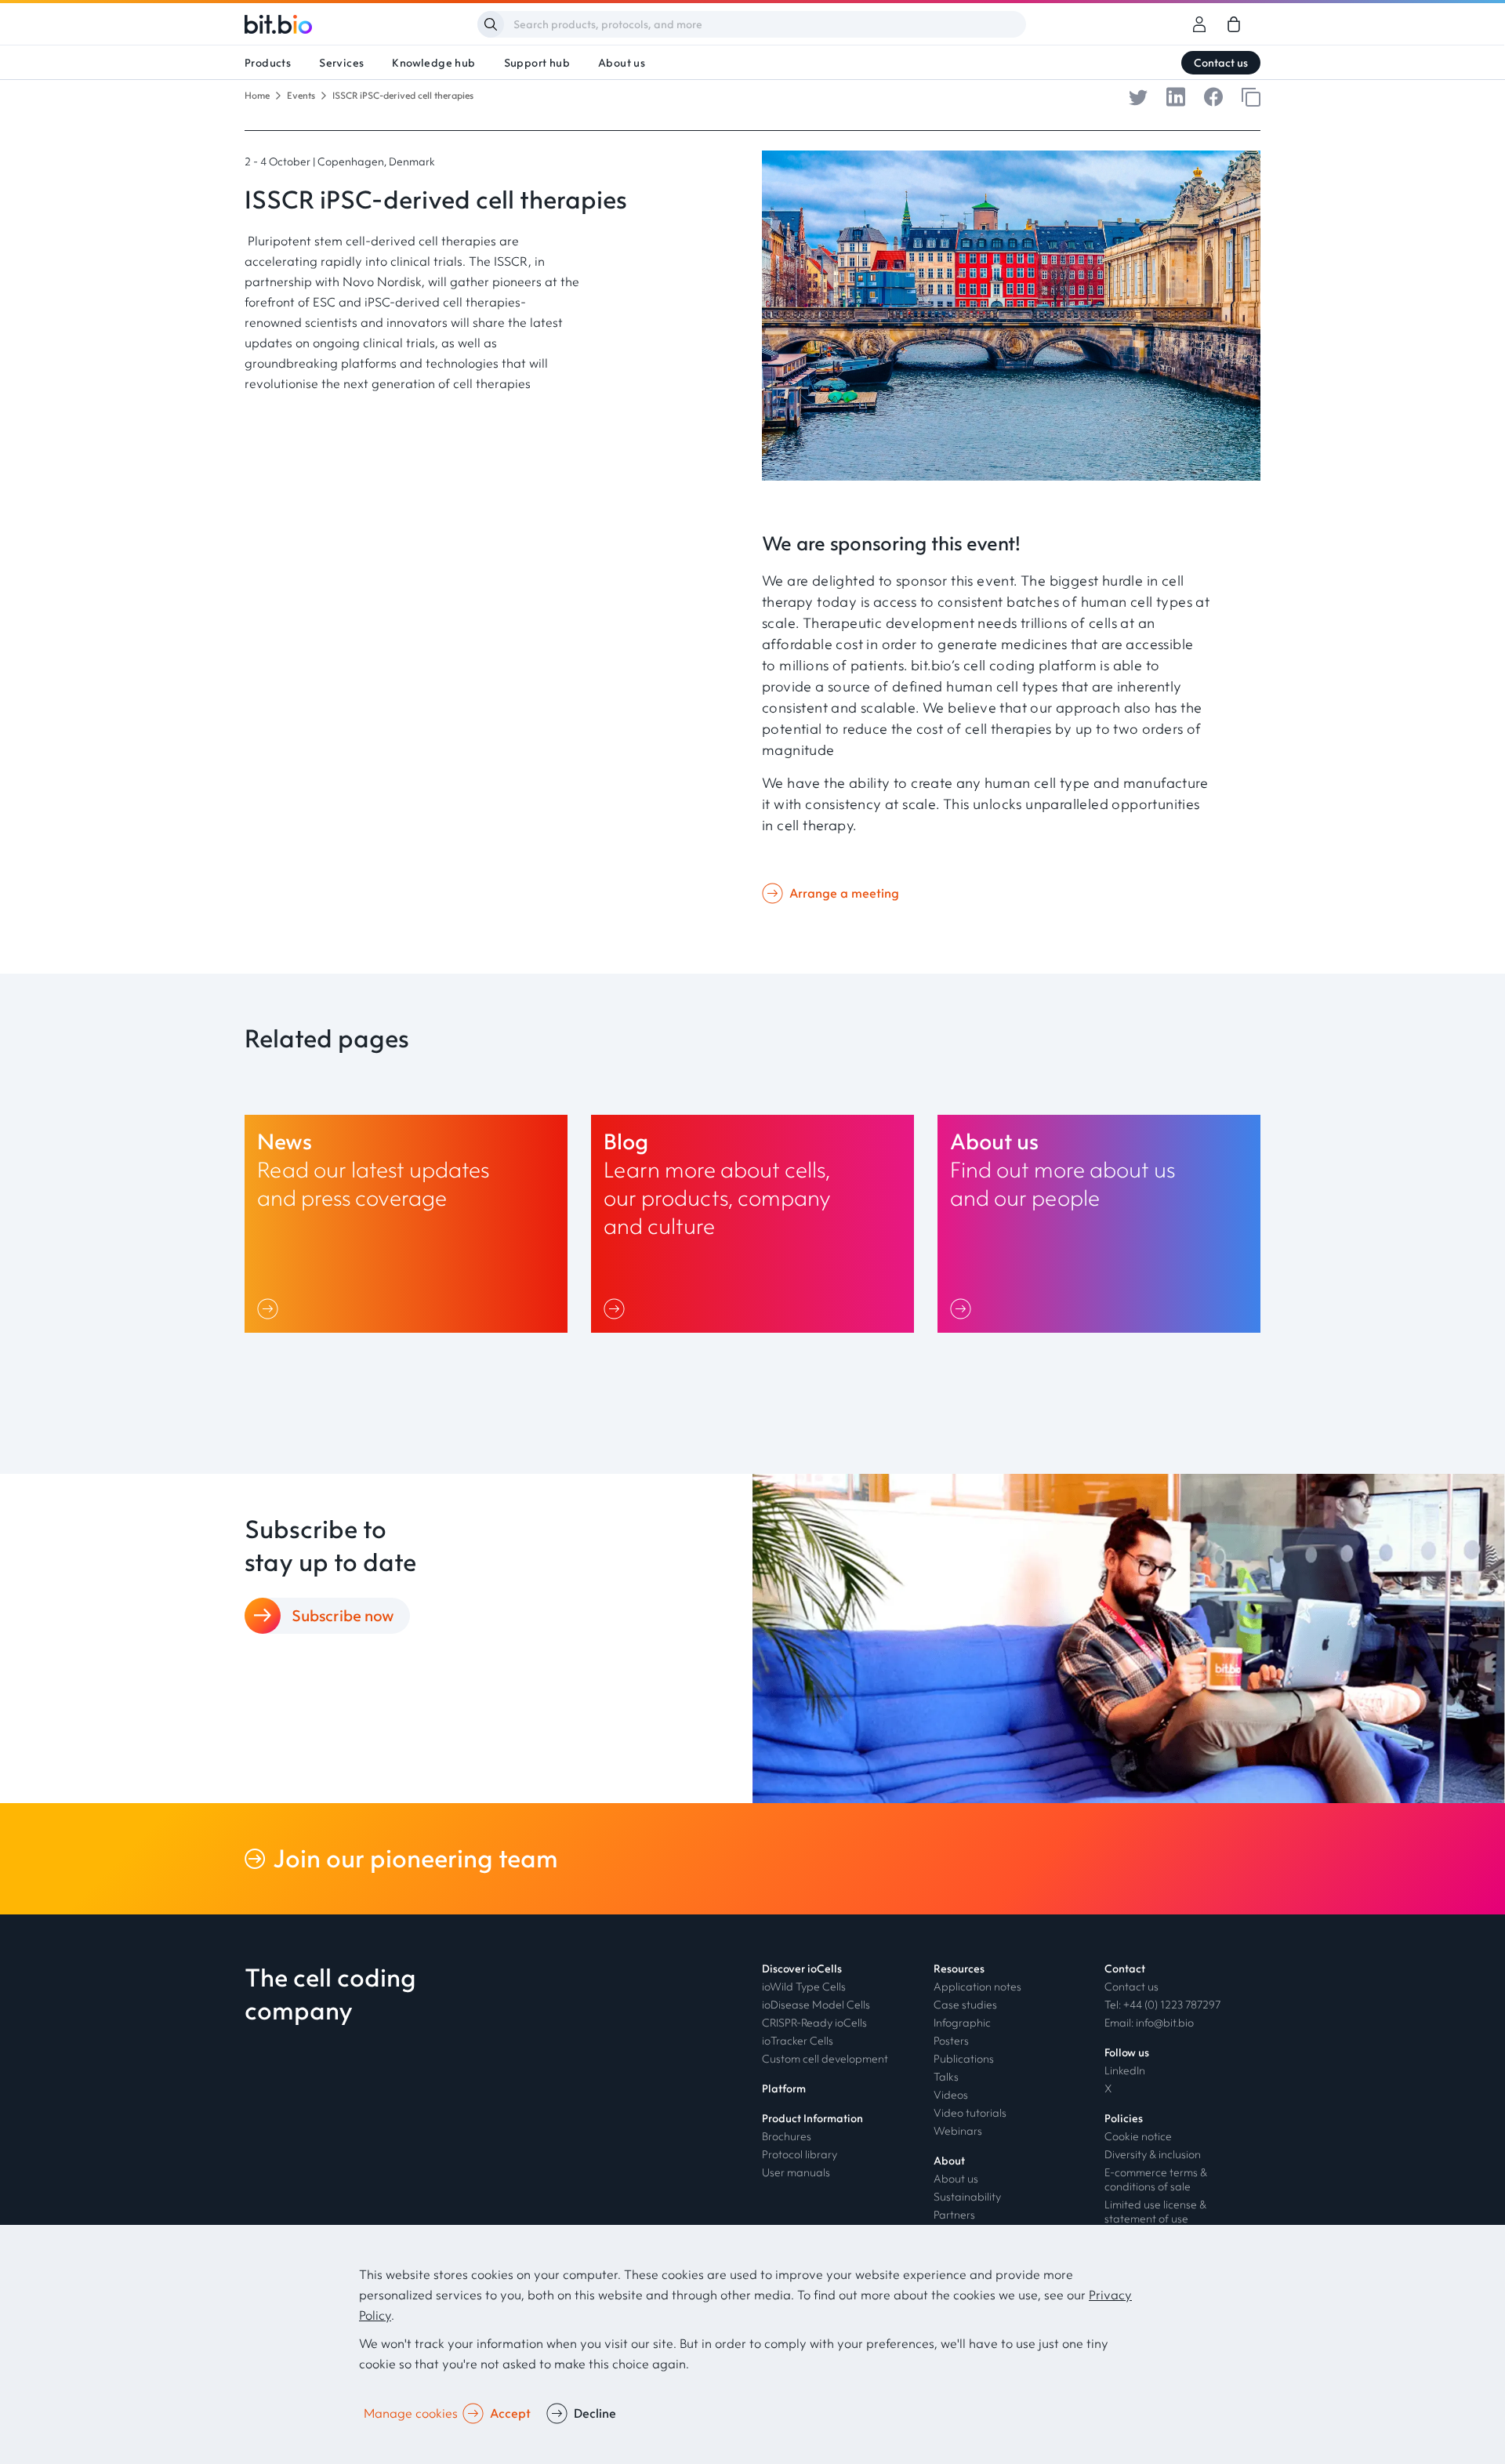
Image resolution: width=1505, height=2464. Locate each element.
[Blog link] (752, 1224)
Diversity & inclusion (1153, 2154)
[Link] (271, 1308)
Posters (951, 2041)
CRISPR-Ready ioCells (814, 2023)
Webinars (958, 2131)
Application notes (977, 1987)
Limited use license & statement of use (1155, 2212)
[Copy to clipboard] (1251, 95)
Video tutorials (970, 2113)
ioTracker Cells (798, 2041)
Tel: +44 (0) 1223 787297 (1162, 2005)
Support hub (537, 63)
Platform (784, 2088)
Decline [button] (595, 2413)
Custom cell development (825, 2059)
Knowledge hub (433, 63)
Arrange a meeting (844, 893)
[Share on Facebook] (1213, 96)
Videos (951, 2095)
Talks (946, 2077)
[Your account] (1199, 24)
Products (268, 63)
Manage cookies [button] (411, 2413)
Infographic (962, 2023)
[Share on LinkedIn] (1176, 96)
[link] (1234, 24)
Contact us (1221, 63)
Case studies (965, 2005)
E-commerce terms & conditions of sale (1156, 2179)
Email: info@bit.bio (1149, 2023)
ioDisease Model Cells (816, 2005)
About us (622, 63)
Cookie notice (1138, 2136)
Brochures (787, 2136)
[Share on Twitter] (1138, 96)
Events (301, 95)
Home (257, 95)
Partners (954, 2215)
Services (341, 63)
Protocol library (800, 2154)
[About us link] (1099, 1224)
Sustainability (967, 2197)
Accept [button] (510, 2413)
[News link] (406, 1224)
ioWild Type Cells (804, 1987)
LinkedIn (1125, 2070)
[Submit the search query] (491, 24)
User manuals (796, 2172)
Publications (964, 2059)
